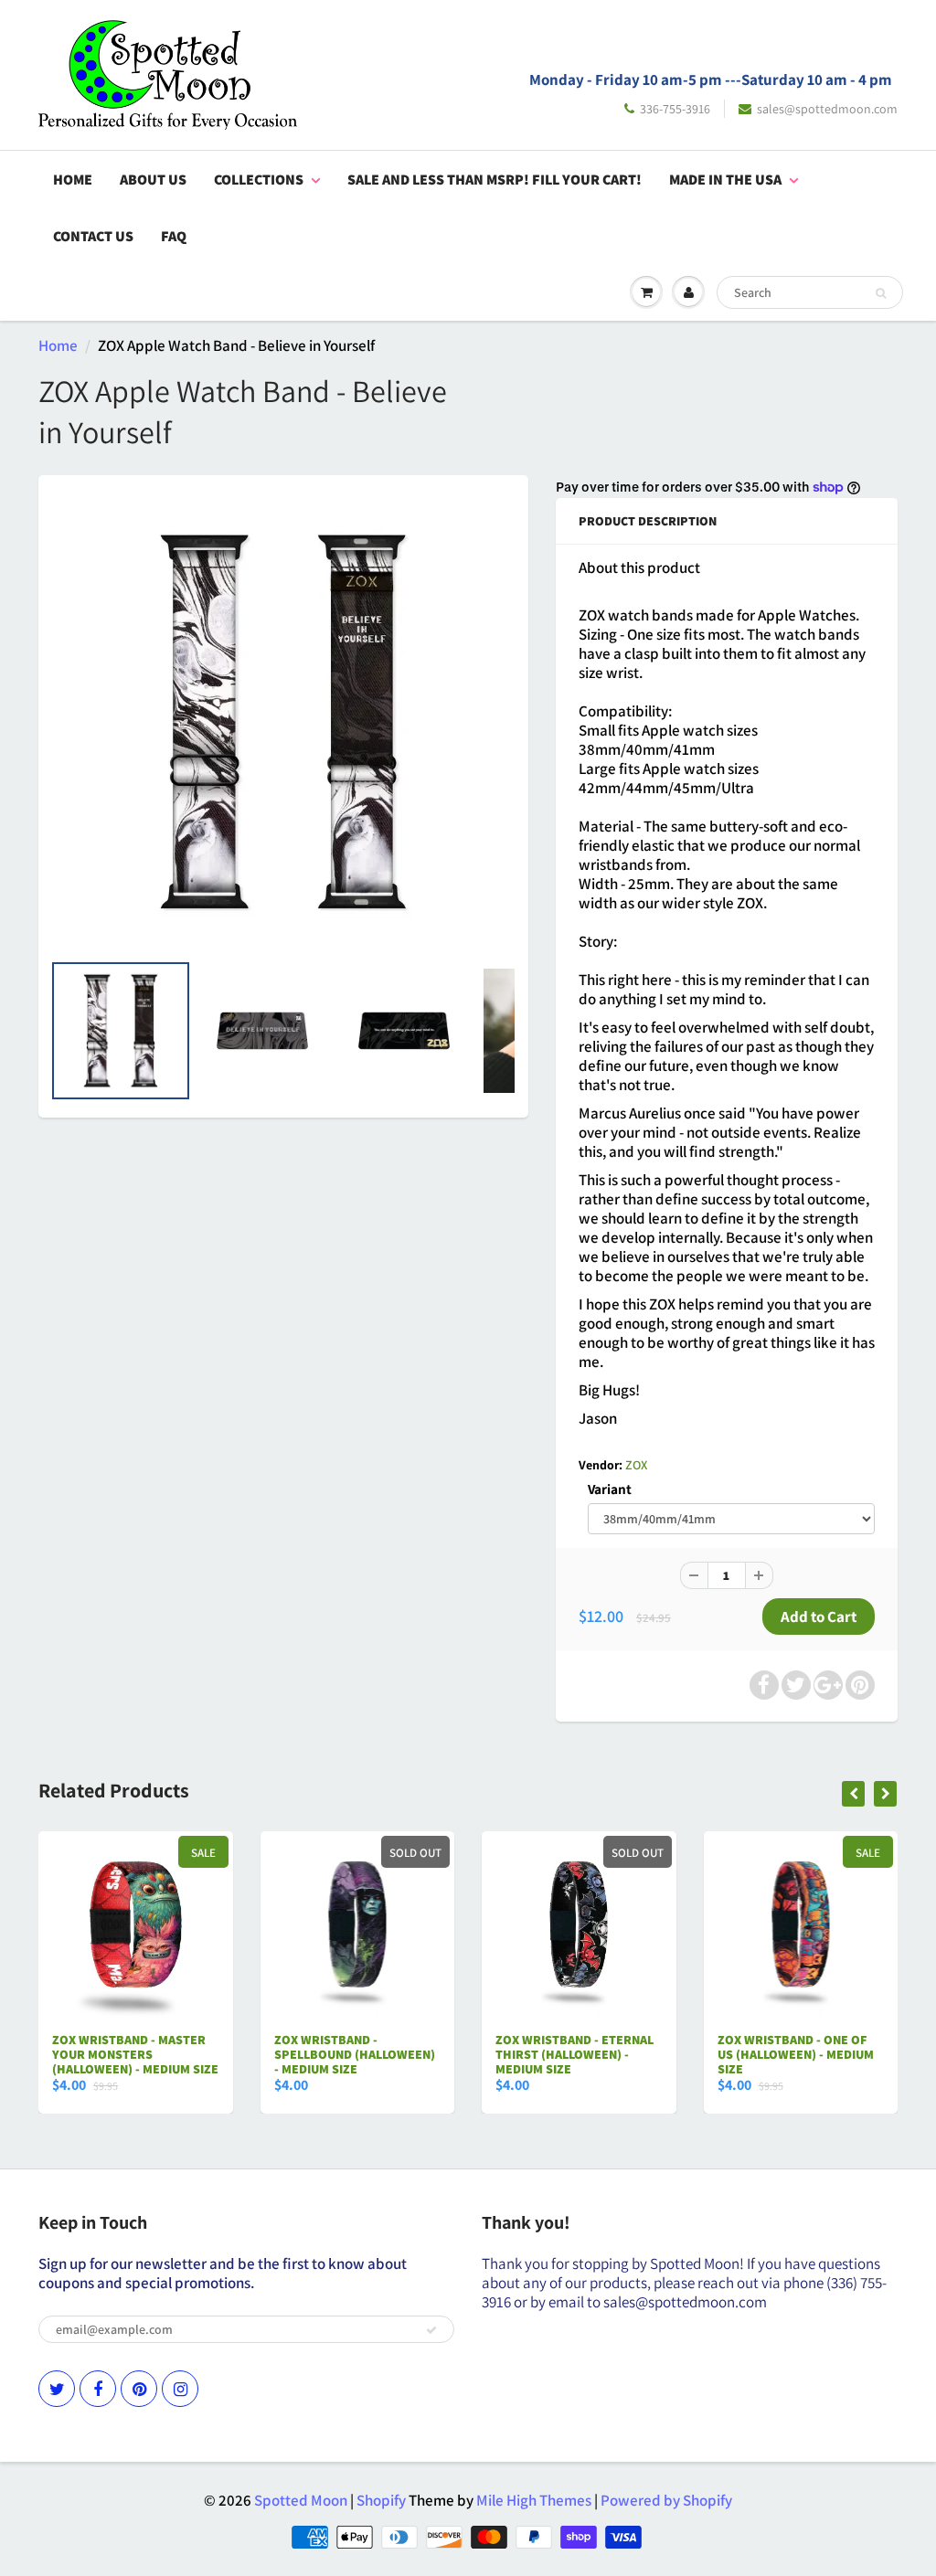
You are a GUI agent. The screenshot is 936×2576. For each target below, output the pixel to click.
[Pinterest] (139, 2389)
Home (73, 180)
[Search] (881, 293)
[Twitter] (57, 2389)
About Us (153, 180)
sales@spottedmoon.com (827, 109)
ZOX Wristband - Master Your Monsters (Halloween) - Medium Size (135, 2054)
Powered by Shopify (666, 2500)
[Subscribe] (431, 2330)
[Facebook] (98, 2389)
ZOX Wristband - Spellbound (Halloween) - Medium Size (355, 2054)
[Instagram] (180, 2389)
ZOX (636, 1465)
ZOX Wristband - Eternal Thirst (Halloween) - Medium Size (574, 2054)
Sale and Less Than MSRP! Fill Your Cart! (495, 180)
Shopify (381, 2500)
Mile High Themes (534, 2500)
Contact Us (93, 236)
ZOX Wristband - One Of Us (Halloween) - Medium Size (796, 2054)
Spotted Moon (301, 2500)
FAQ (174, 236)
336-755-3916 (675, 109)
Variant (610, 1489)
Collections (259, 180)
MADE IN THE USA (725, 180)
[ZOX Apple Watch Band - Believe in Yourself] (283, 722)
